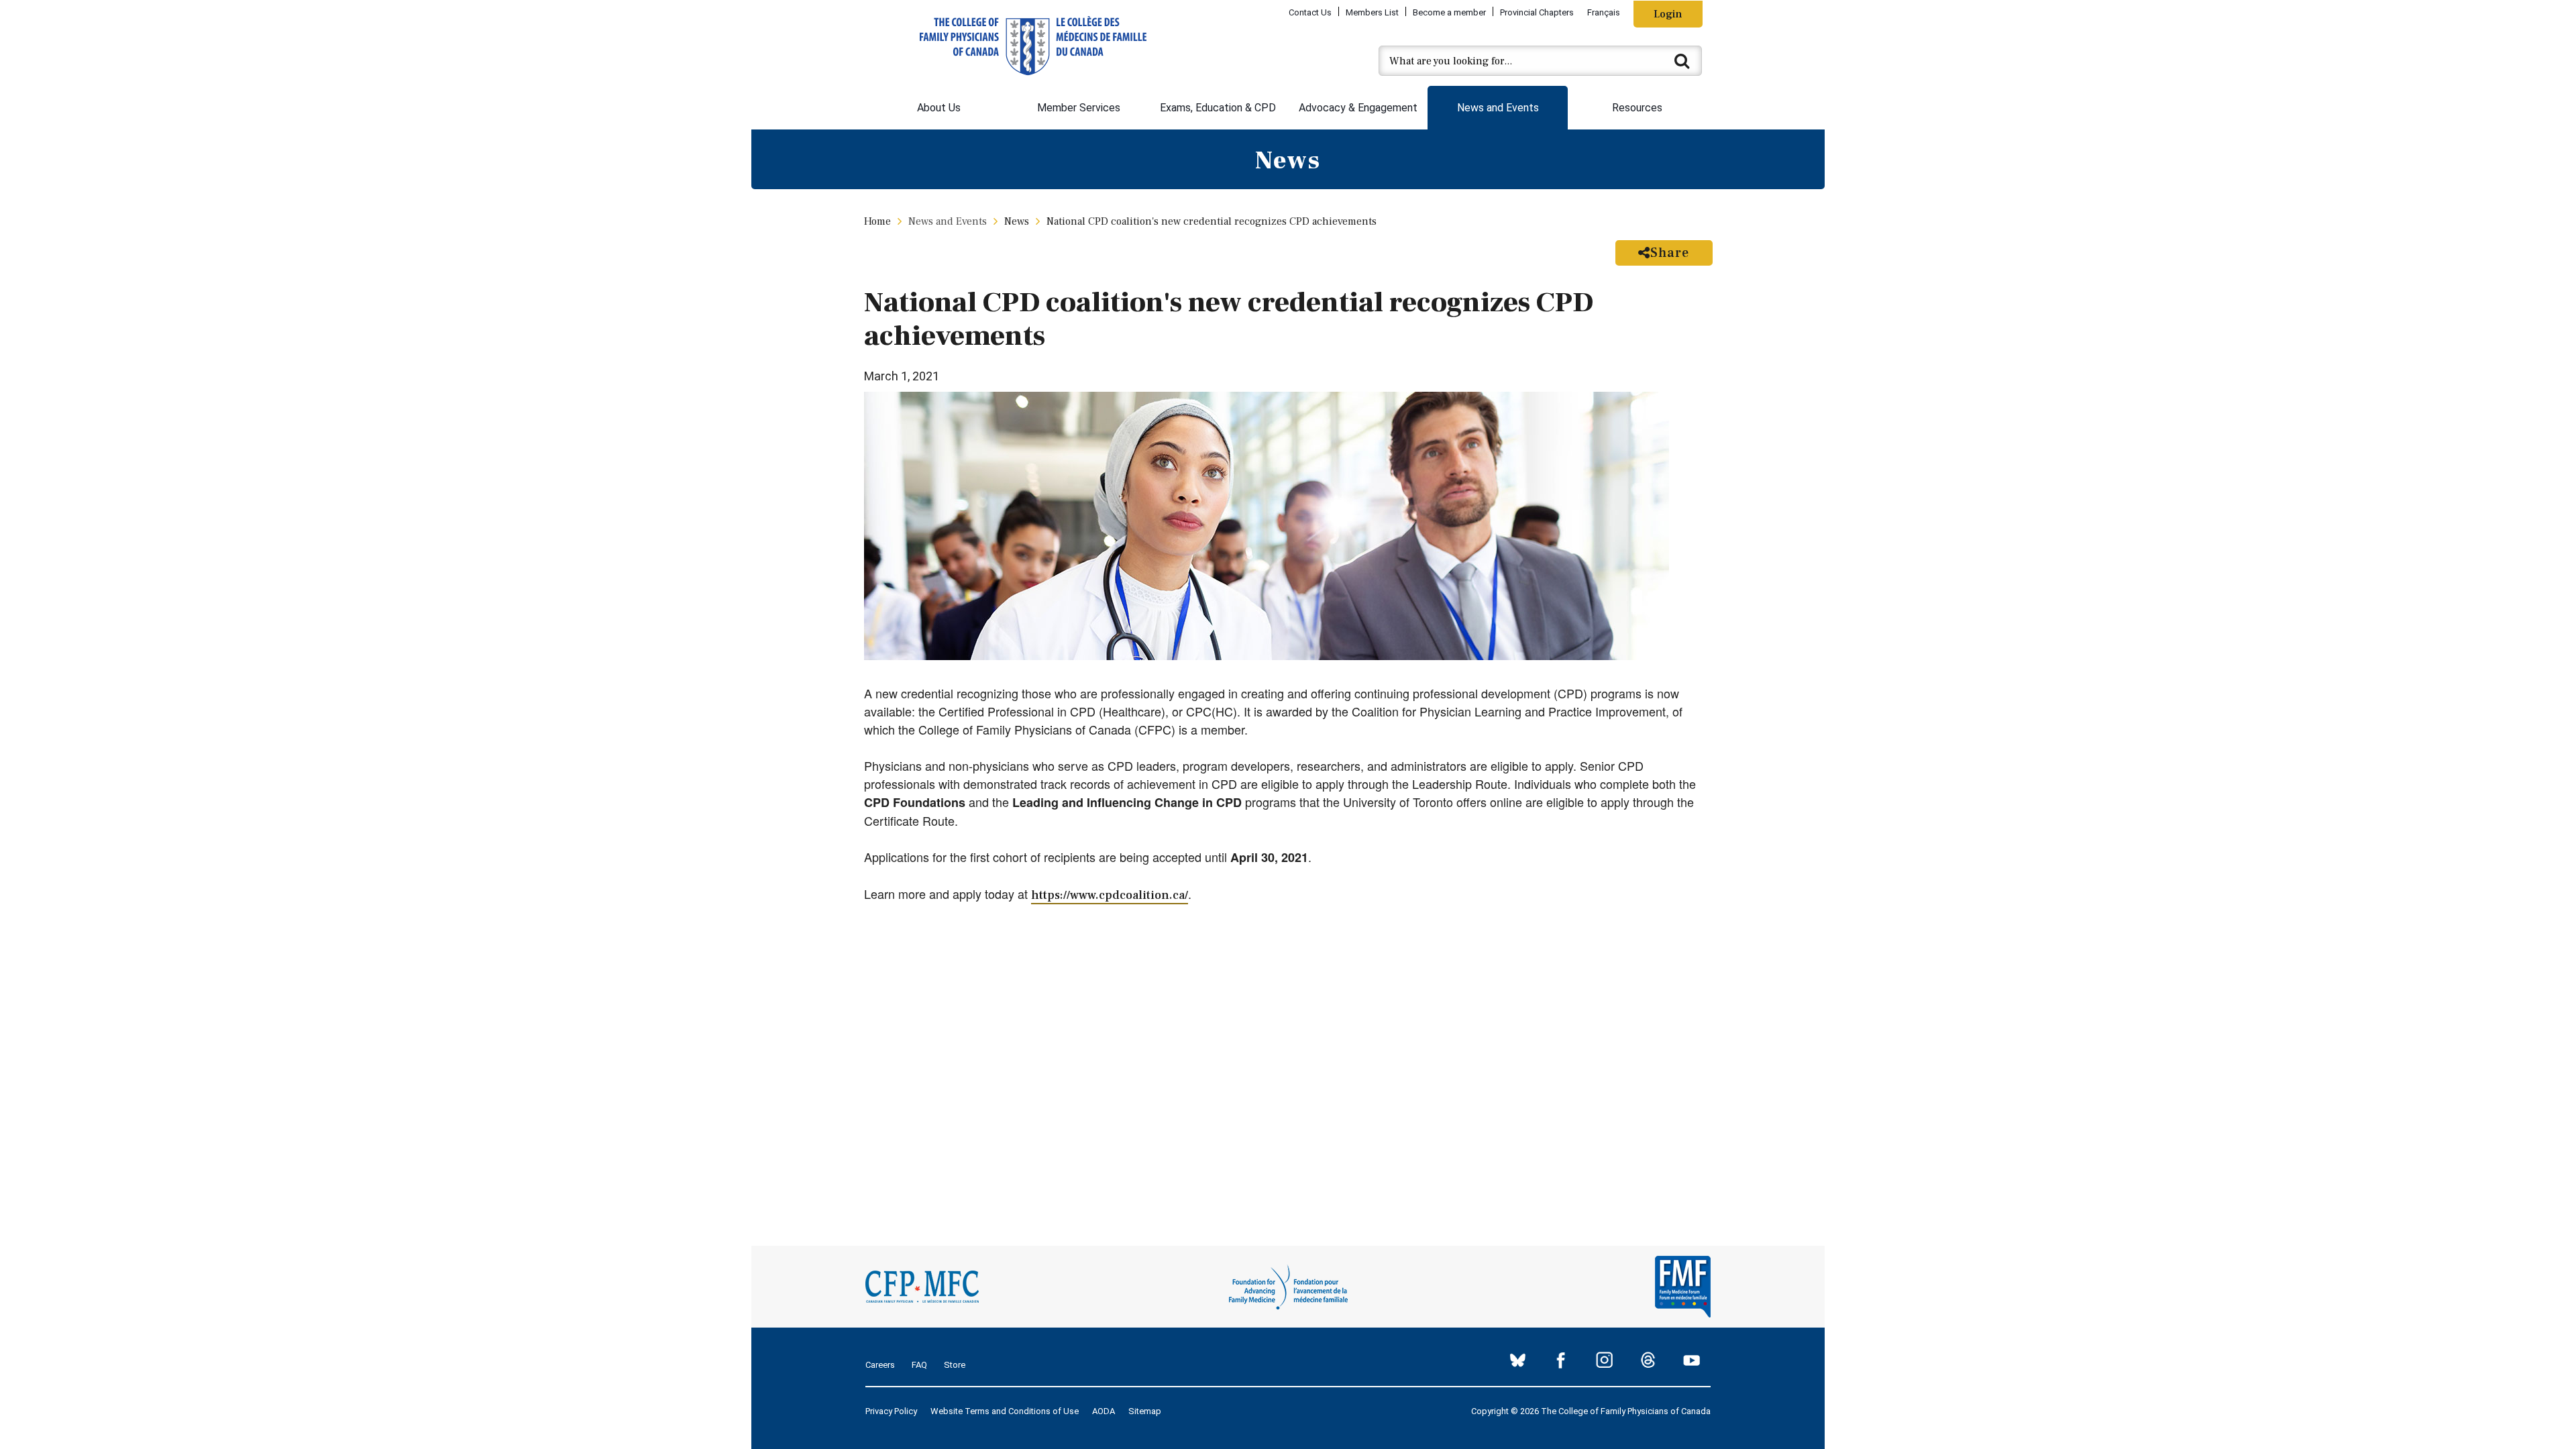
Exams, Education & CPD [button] (1218, 108)
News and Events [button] (1498, 108)
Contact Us (1310, 12)
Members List (1372, 12)
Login (1668, 14)
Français (1604, 12)
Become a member (1449, 12)
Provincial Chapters (1537, 12)
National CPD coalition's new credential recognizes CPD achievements (1212, 221)
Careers (880, 1365)
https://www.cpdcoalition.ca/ (1110, 895)
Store (955, 1365)
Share (1670, 253)
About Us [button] (939, 108)
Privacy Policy (891, 1411)
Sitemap (1145, 1411)
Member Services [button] (1079, 108)
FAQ (919, 1365)
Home (877, 221)
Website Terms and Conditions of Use (1005, 1411)
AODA (1104, 1411)
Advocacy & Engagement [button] (1358, 108)
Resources (1637, 108)
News (1017, 221)
